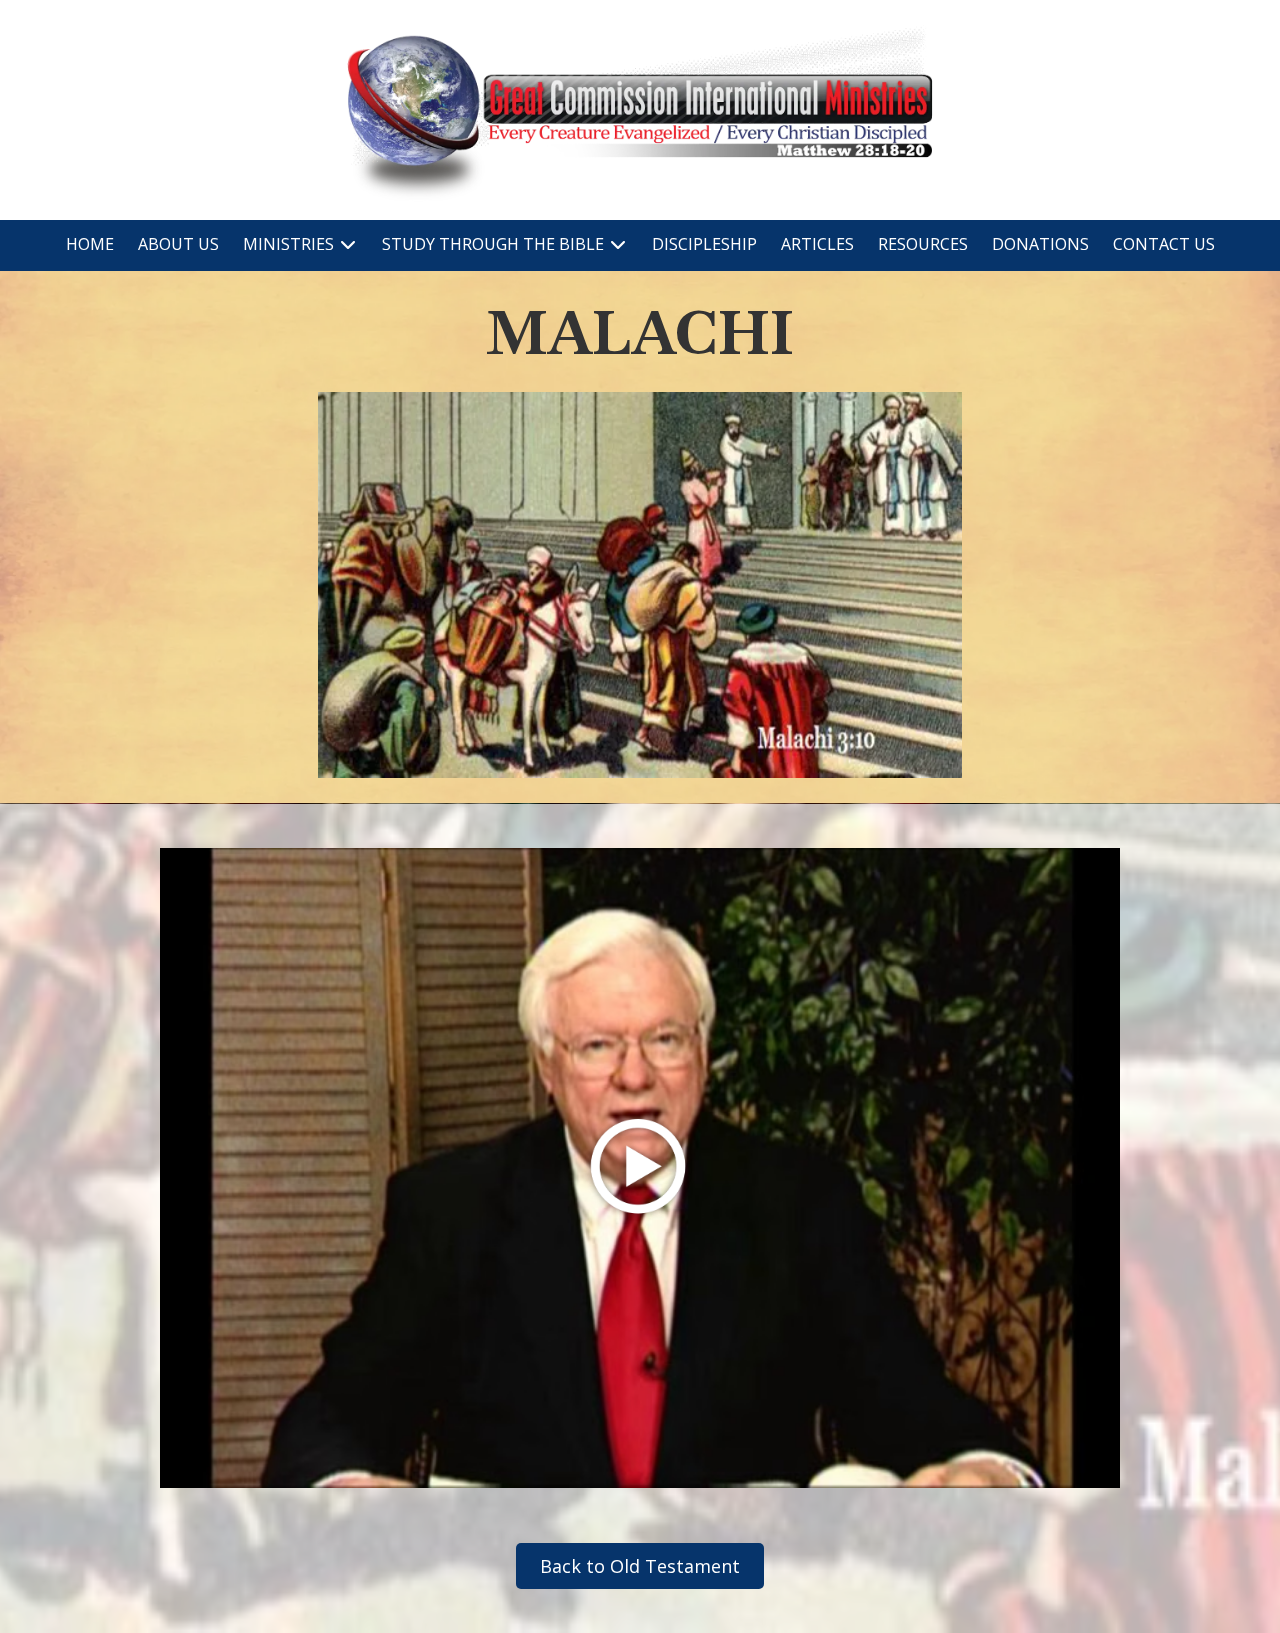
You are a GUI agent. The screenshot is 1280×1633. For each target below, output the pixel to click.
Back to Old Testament (640, 1566)
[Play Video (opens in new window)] (640, 1168)
